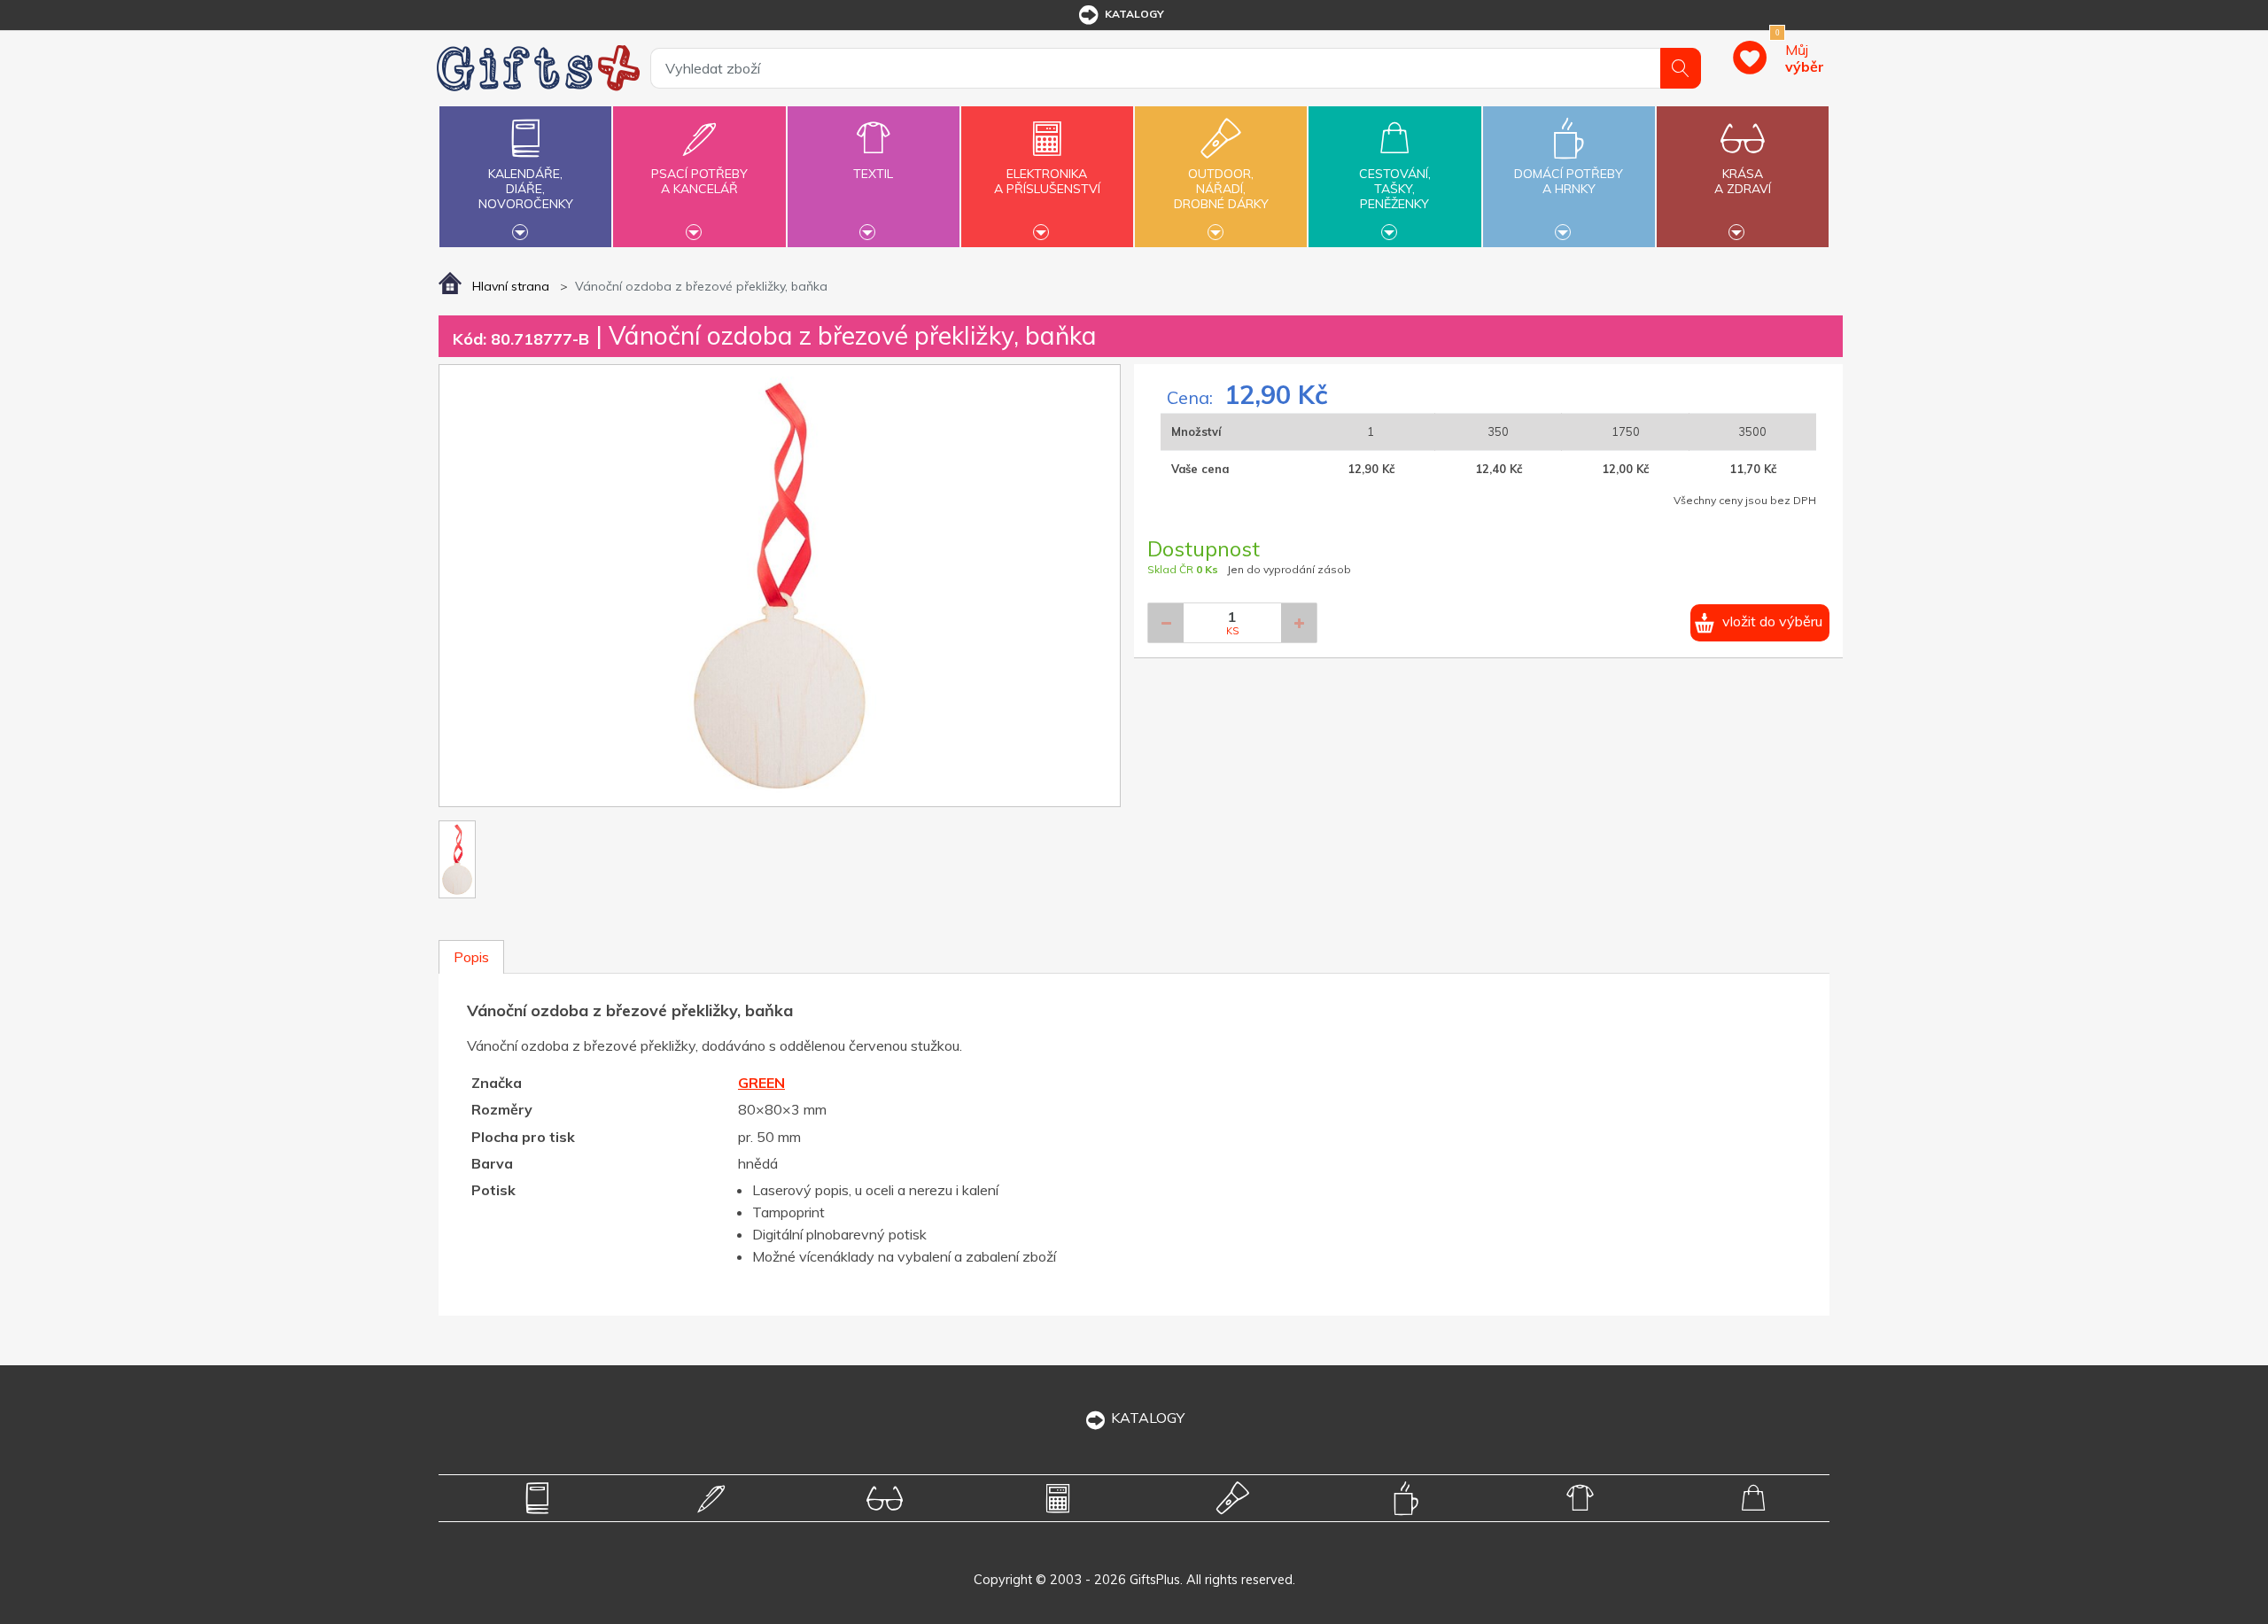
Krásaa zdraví (1743, 181)
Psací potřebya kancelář (699, 181)
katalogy (1134, 14)
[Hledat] (1681, 68)
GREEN (761, 1083)
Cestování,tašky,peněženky (1395, 189)
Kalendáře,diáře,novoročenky (526, 189)
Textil (873, 174)
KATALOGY (1148, 1418)
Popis (471, 957)
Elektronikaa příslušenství (1047, 181)
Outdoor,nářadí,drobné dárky (1221, 189)
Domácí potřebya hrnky (1569, 181)
